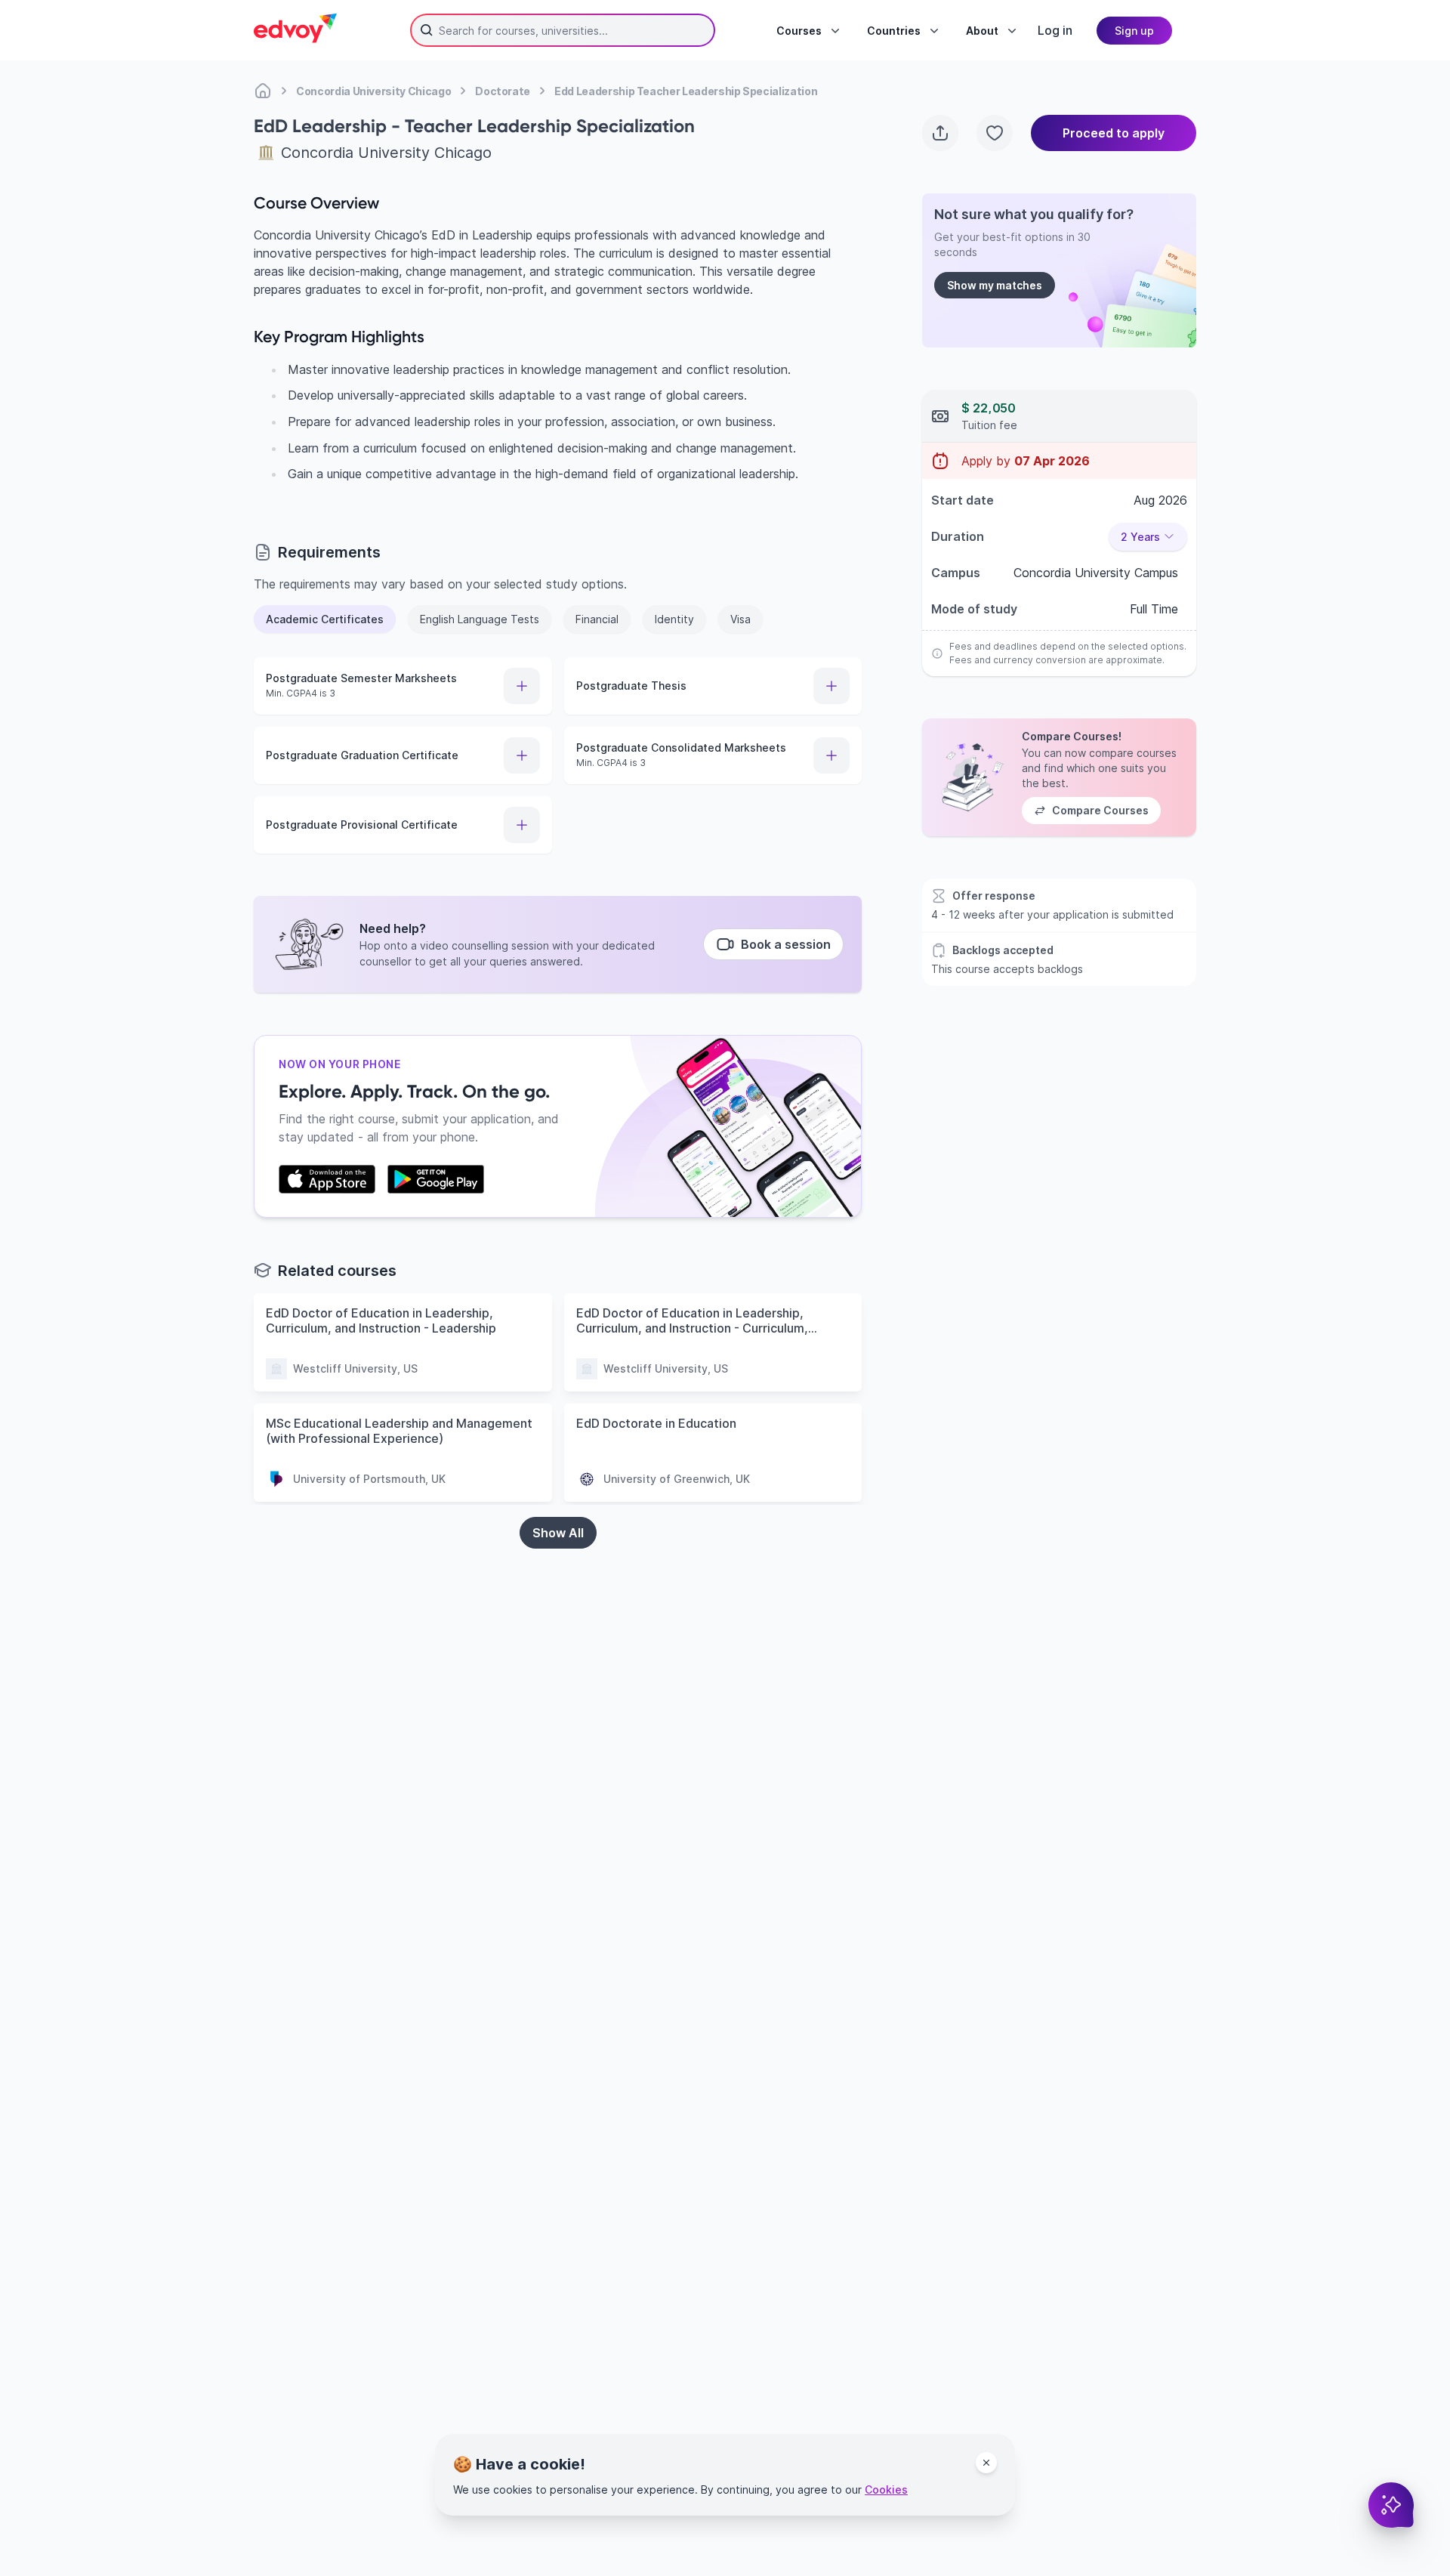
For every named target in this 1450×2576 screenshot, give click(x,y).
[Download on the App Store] (327, 1179)
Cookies (886, 2490)
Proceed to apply (1114, 133)
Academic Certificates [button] (325, 619)
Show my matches (995, 285)
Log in (1055, 30)
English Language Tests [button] (480, 619)
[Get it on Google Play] (436, 1179)
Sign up (1134, 31)
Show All (558, 1533)
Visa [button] (740, 619)
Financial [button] (597, 619)
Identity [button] (674, 619)
